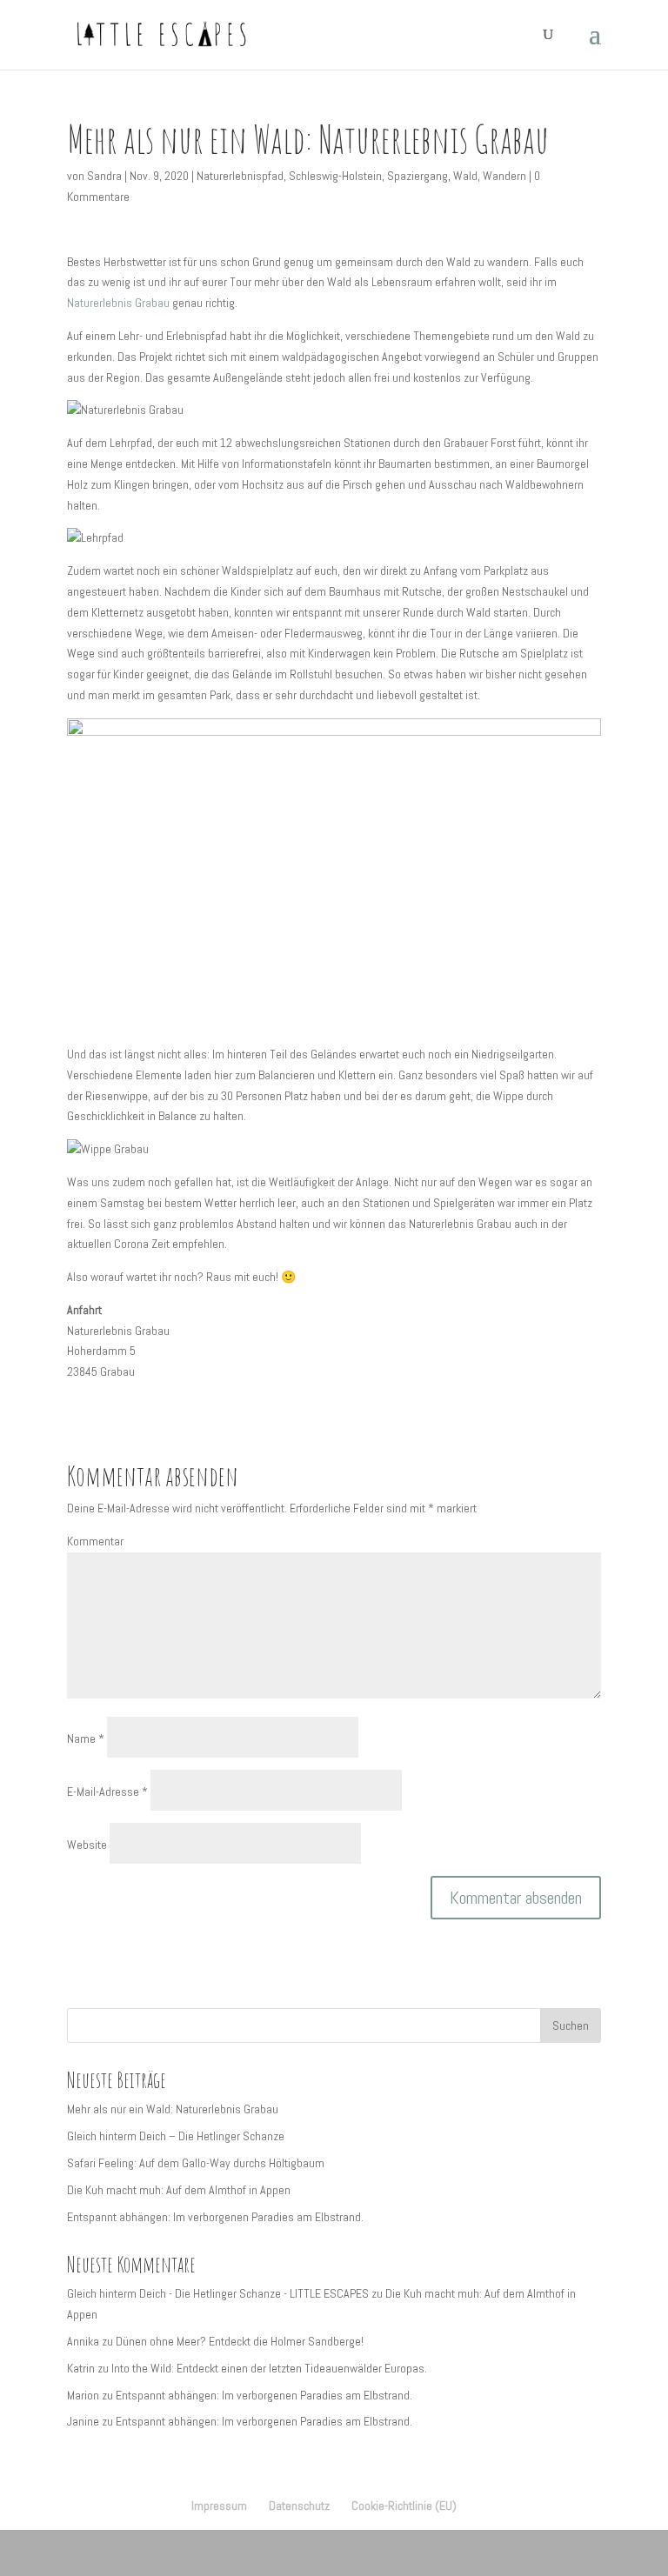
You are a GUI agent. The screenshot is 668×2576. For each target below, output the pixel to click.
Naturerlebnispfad (240, 176)
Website (87, 1845)
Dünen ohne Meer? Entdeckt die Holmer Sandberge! (240, 2341)
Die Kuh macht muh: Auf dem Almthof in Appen (179, 2190)
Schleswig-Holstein (335, 176)
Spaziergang (417, 176)
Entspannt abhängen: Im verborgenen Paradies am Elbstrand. (215, 2217)
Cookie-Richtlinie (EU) (404, 2506)
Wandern (504, 176)
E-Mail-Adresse (107, 1792)
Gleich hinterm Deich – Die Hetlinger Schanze (176, 2136)
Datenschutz (299, 2506)
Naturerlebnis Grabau (118, 303)
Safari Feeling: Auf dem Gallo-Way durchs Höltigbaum (196, 2163)
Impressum (219, 2506)
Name (86, 1738)
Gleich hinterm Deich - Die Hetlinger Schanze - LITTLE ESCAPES (218, 2293)
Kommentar (95, 1541)
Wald (465, 176)
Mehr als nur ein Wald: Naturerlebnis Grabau (173, 2109)
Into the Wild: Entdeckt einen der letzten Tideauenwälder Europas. (269, 2368)
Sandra (104, 176)
